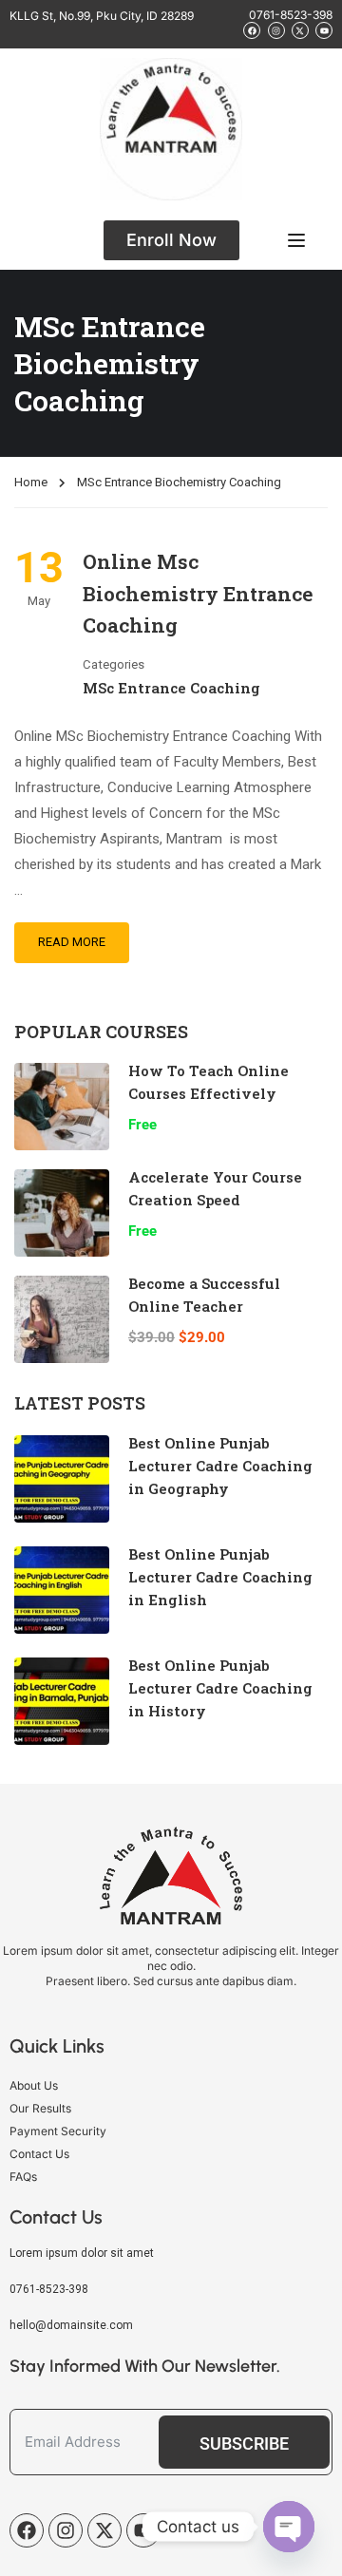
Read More (72, 942)
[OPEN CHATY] (289, 2527)
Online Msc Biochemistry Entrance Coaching (198, 593)
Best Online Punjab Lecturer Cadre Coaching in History (220, 1688)
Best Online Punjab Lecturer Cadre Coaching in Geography (220, 1466)
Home (31, 482)
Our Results (40, 2108)
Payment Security (58, 2131)
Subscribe (244, 2443)
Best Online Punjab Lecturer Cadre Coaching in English (220, 1577)
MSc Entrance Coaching (171, 688)
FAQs (23, 2177)
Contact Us (39, 2154)
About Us (34, 2085)
